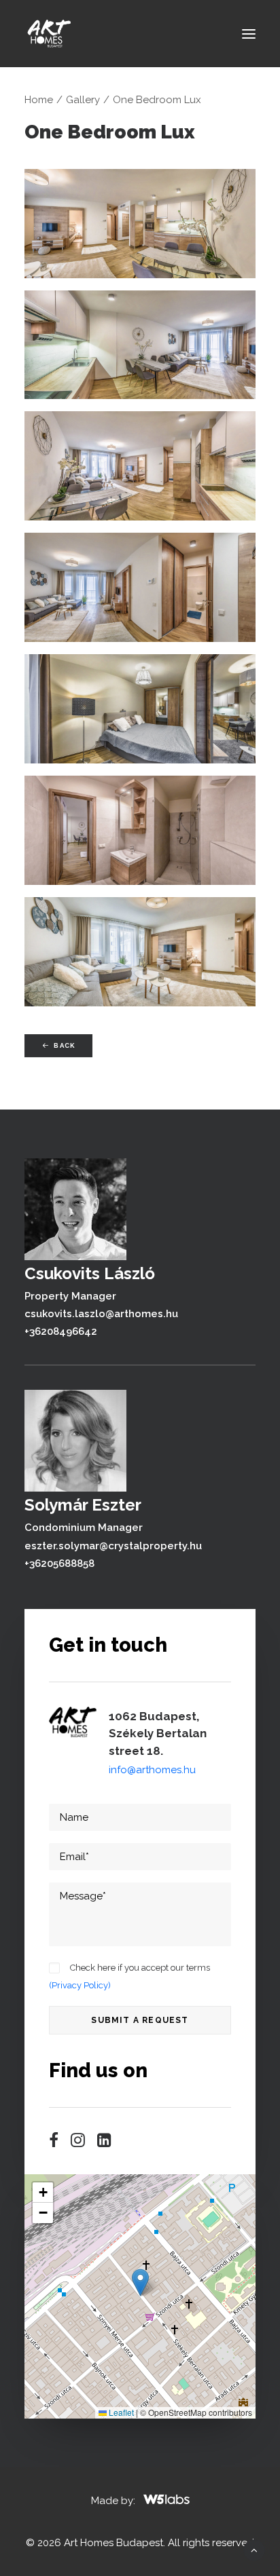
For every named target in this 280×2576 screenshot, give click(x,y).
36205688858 (62, 1564)
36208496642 (63, 1331)
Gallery (83, 100)
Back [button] (64, 1045)
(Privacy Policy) (80, 1985)
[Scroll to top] (254, 2550)
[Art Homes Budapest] (48, 34)
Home (39, 100)
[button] (249, 34)
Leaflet (120, 2412)
